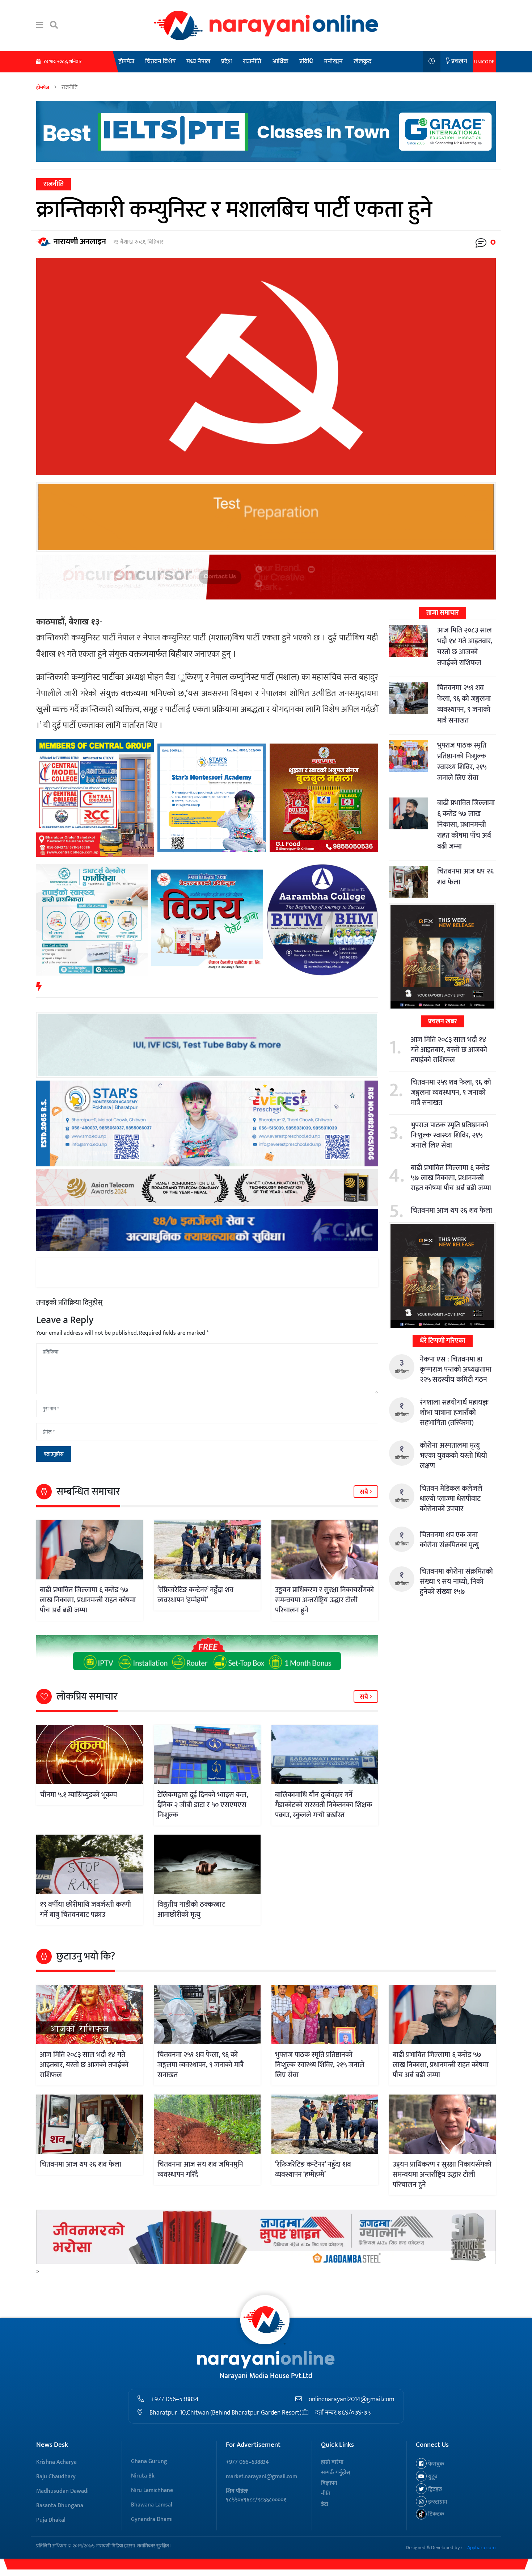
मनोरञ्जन (333, 62)
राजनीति (252, 62)
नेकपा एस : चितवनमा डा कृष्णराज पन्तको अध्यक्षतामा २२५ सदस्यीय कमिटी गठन (456, 1369)
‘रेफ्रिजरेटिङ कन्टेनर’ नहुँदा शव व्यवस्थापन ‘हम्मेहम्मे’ (195, 1595)
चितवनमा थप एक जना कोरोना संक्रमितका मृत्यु (449, 1540)
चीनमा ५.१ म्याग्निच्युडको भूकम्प (78, 1795)
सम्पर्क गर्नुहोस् (336, 2473)
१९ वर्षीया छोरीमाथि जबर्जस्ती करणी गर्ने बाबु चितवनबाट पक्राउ (85, 1910)
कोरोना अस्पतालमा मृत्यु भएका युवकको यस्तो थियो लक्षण (453, 1456)
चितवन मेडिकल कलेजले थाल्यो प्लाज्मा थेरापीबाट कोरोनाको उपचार (451, 1499)
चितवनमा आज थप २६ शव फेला (465, 877)
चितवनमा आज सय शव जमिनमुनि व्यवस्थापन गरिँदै (200, 2169)
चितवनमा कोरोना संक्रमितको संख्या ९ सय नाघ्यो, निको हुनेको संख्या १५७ (456, 1582)
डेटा (325, 2504)
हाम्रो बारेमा (332, 2462)
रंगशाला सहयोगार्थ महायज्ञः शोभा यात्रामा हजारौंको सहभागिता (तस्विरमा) (454, 1413)
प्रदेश (227, 62)
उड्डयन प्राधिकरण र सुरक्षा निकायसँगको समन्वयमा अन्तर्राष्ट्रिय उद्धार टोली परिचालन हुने (324, 1600)
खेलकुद (362, 62)
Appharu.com (482, 2548)
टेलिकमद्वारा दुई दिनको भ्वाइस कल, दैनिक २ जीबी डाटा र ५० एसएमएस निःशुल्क (203, 1805)
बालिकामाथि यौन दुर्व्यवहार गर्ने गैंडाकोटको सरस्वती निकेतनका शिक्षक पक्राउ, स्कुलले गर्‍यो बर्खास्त (324, 1805)
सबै (365, 1492)
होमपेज (126, 62)
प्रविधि (306, 62)
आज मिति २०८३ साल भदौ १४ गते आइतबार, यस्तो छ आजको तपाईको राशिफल (465, 647)
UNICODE (484, 62)
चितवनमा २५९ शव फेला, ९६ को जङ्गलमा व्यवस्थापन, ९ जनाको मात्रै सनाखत (464, 704)
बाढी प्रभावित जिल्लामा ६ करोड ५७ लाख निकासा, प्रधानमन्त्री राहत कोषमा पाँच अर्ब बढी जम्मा (88, 1600)
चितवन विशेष (160, 62)
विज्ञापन (329, 2483)
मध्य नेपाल (198, 62)
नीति (326, 2494)
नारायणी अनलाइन (80, 242)
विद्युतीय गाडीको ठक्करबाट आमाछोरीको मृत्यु (191, 1910)
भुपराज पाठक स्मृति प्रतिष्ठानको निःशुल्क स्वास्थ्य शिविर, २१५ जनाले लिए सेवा (462, 762)
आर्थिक (280, 62)
